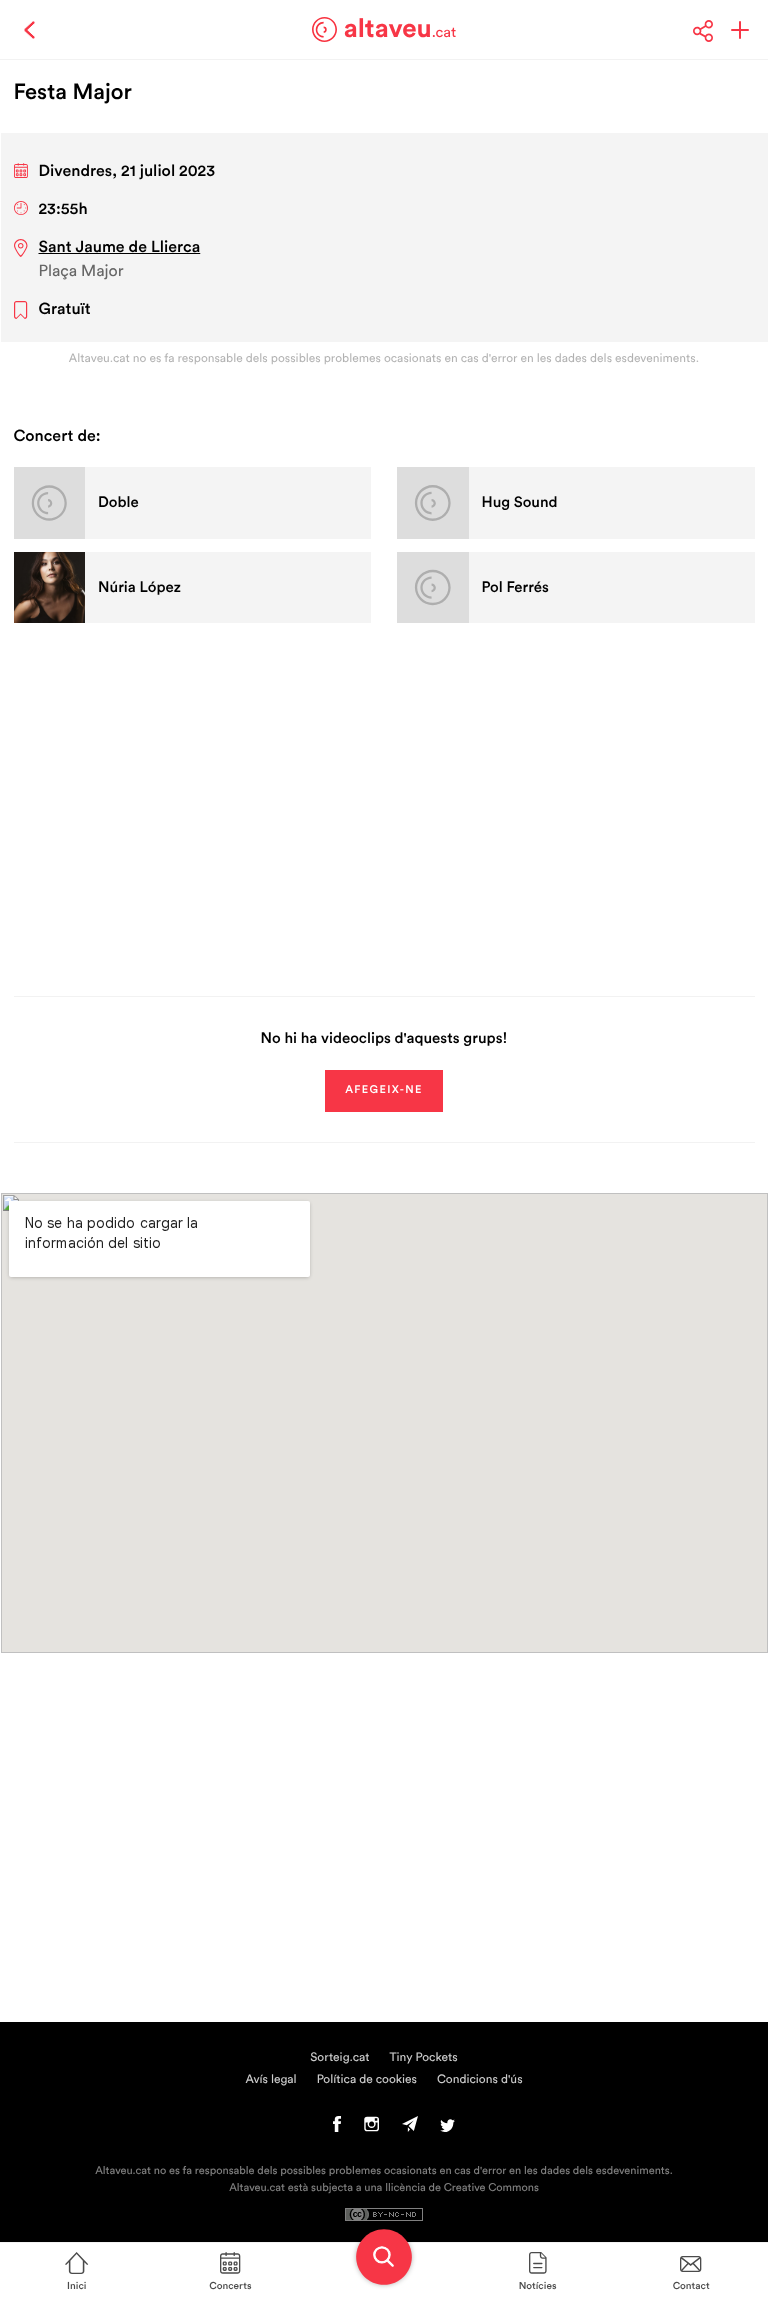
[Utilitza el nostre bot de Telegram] (410, 2129)
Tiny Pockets (424, 2058)
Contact (691, 2286)
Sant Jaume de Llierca (120, 248)
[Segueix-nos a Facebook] (337, 2129)
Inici (76, 2286)
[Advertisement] (384, 806)
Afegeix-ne (384, 1090)
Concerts (230, 2286)
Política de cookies (367, 2080)
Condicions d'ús (480, 2080)
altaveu (400, 29)
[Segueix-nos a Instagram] (371, 2129)
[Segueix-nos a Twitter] (447, 2129)
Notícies (538, 2286)
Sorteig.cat (339, 2058)
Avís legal (270, 2080)
